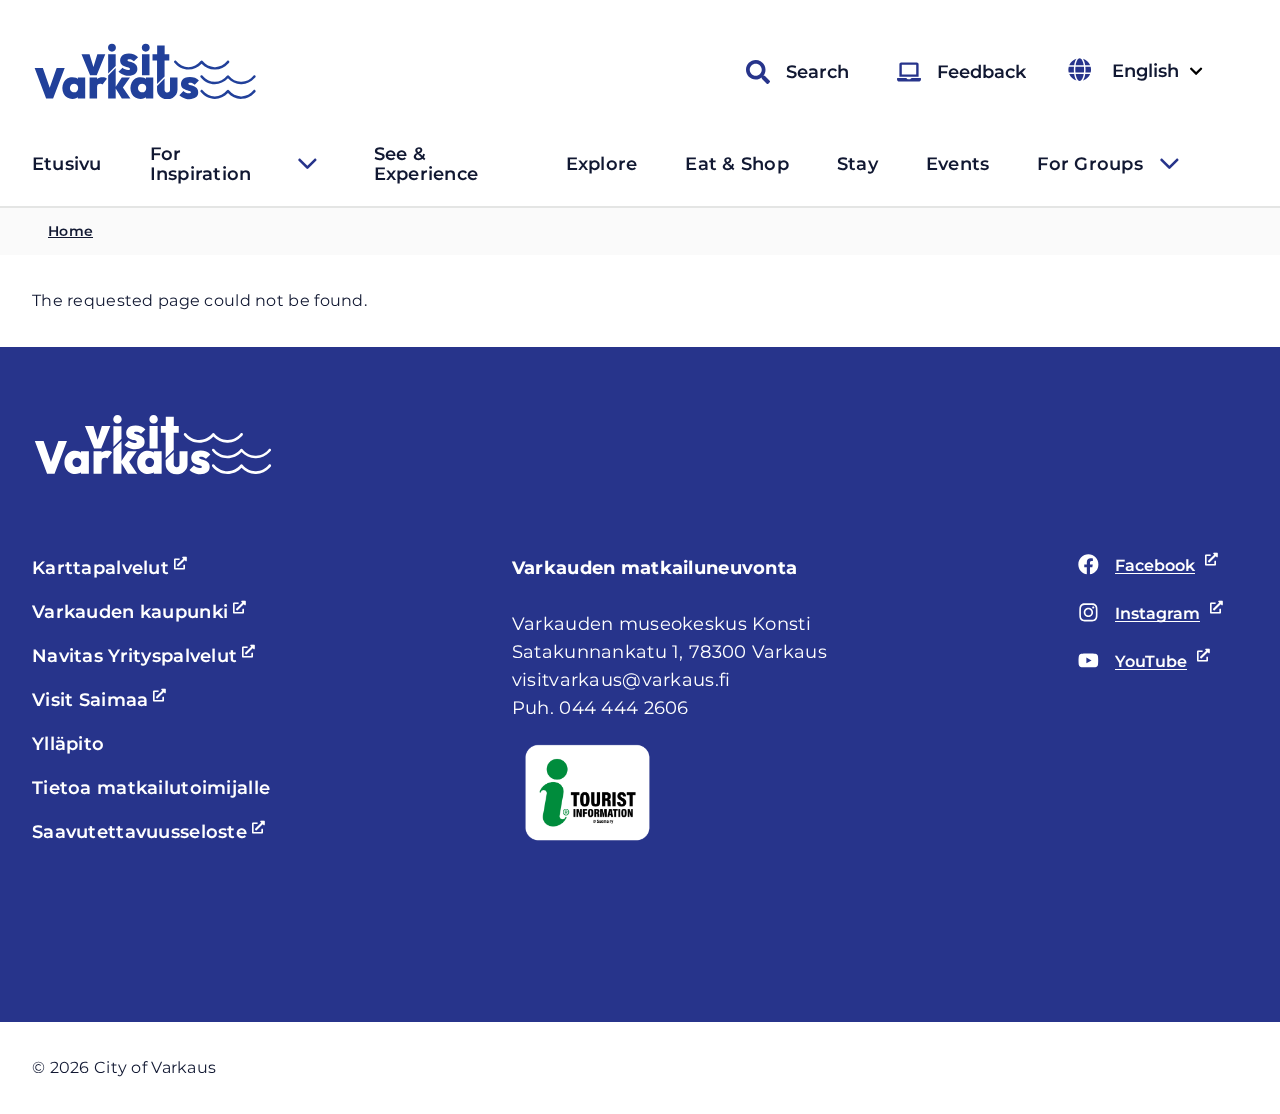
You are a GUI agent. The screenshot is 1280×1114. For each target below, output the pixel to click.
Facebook (1136, 567)
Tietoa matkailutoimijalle (151, 788)
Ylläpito (68, 744)
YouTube (1132, 663)
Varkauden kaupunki (142, 612)
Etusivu (67, 164)
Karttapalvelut (112, 568)
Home (70, 231)
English (1157, 71)
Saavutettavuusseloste (151, 832)
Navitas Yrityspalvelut (146, 656)
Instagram (1139, 615)
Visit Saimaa (102, 700)
